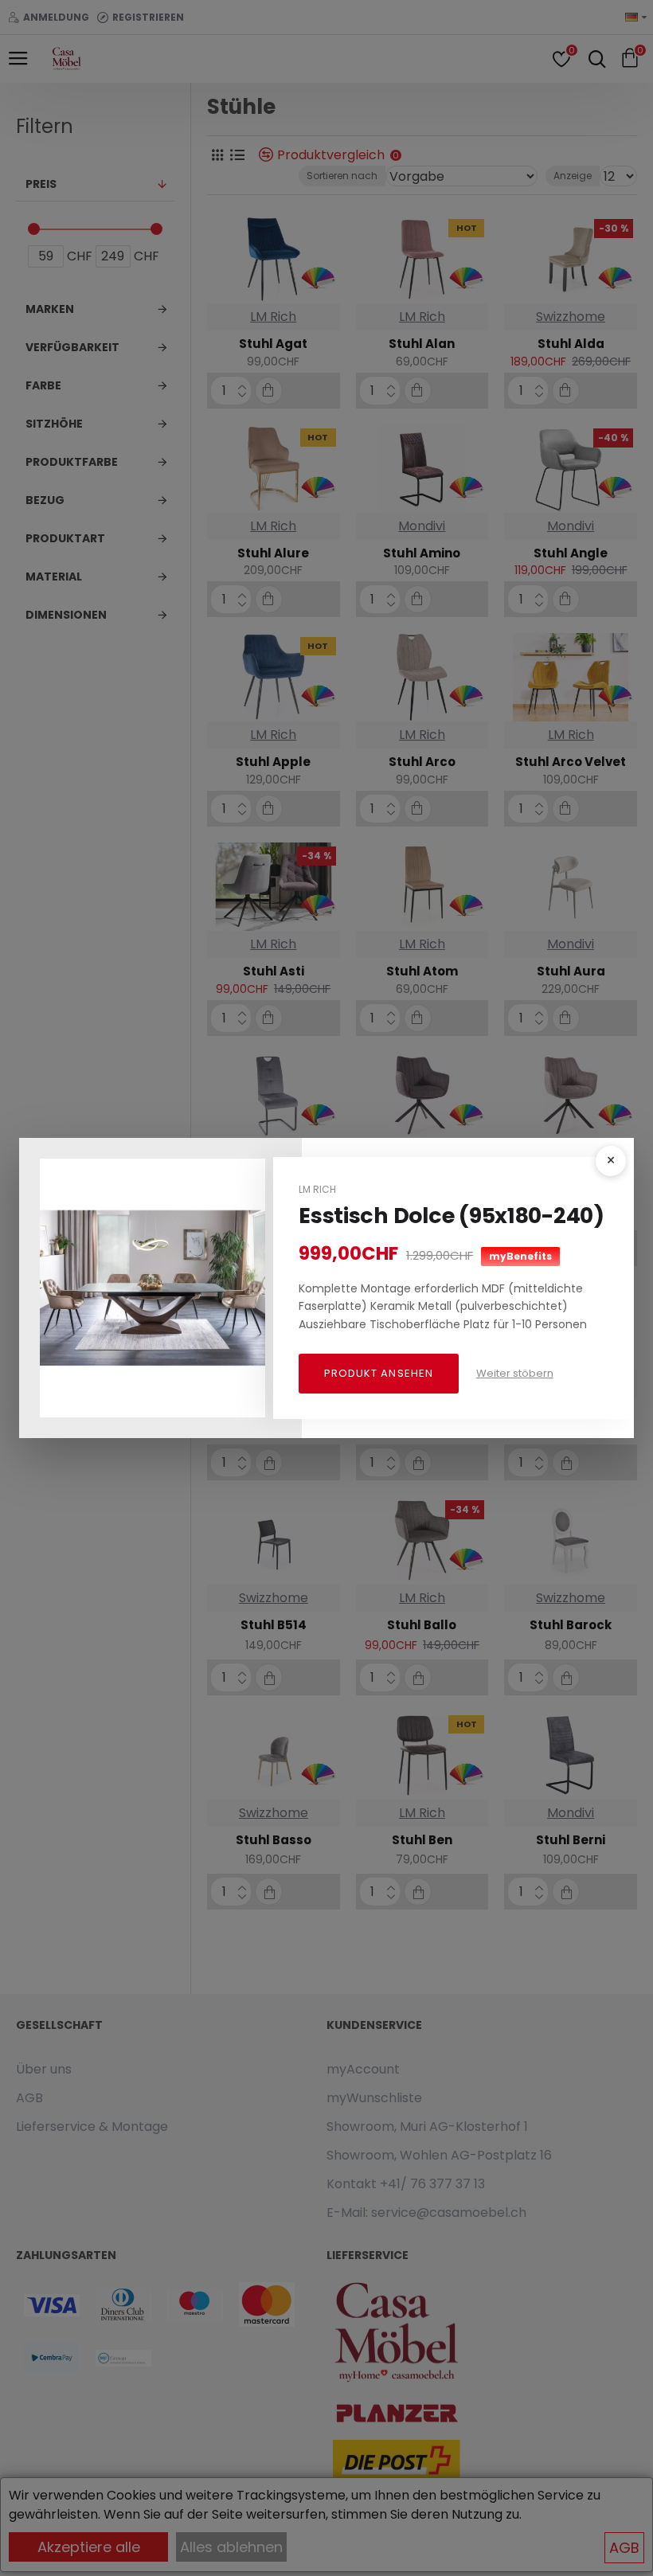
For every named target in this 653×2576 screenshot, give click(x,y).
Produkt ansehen (379, 1373)
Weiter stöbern (515, 1373)
